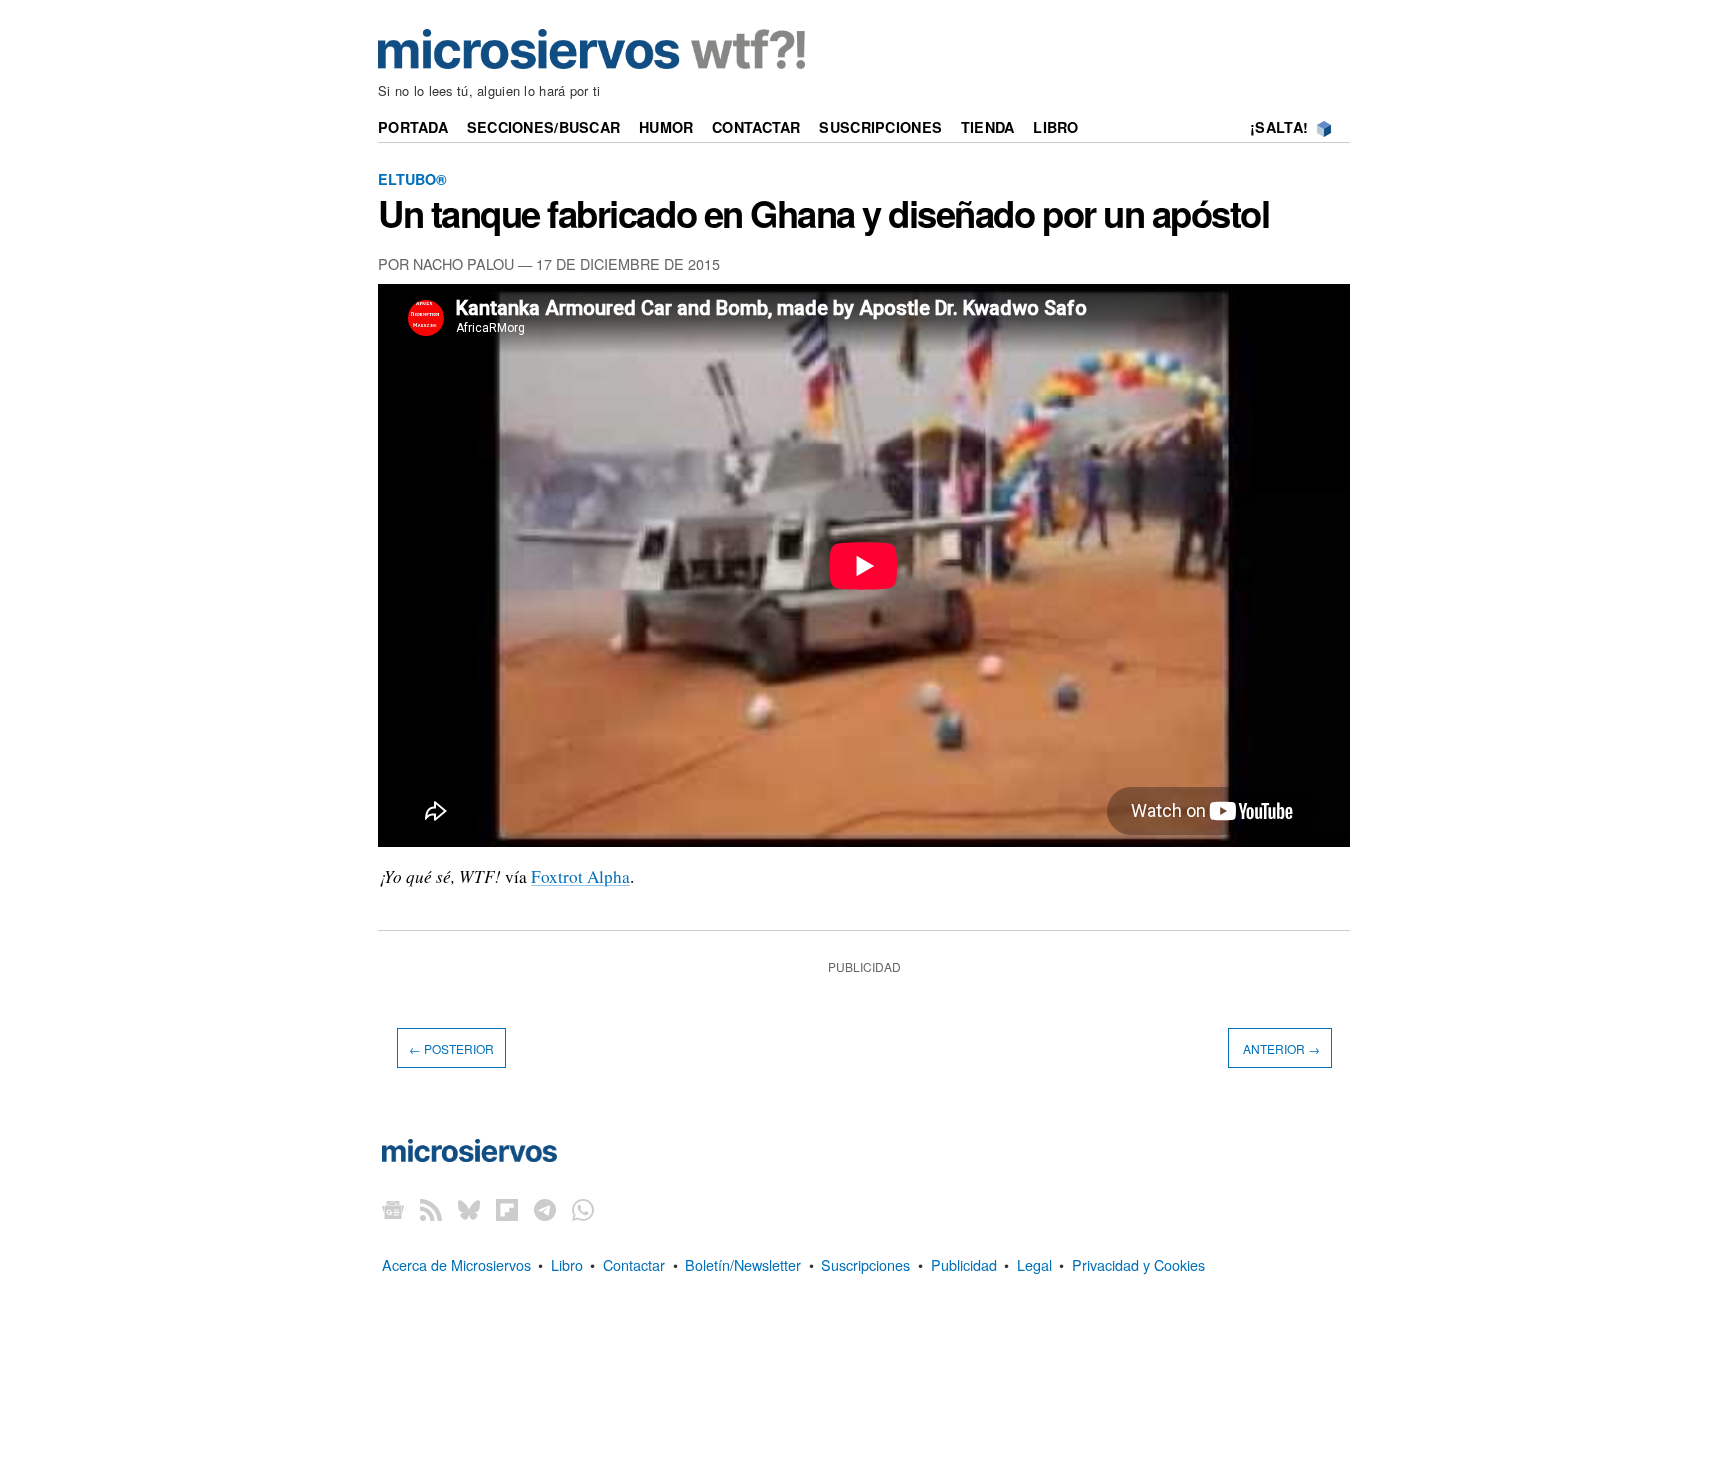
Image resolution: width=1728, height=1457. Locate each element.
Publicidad (964, 1264)
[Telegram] (545, 1209)
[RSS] (431, 1209)
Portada (413, 127)
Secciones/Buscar (544, 127)
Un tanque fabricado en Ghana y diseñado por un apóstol (823, 213)
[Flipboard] (507, 1209)
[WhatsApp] (583, 1209)
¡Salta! (1279, 127)
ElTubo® (412, 179)
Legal (1034, 1264)
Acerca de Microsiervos (456, 1264)
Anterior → (1280, 1047)
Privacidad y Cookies (1138, 1264)
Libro (1055, 127)
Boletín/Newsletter (743, 1264)
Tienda (988, 127)
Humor (666, 127)
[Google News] (393, 1209)
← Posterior (451, 1047)
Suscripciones (880, 127)
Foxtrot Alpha (580, 876)
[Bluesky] (469, 1209)
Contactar (756, 127)
